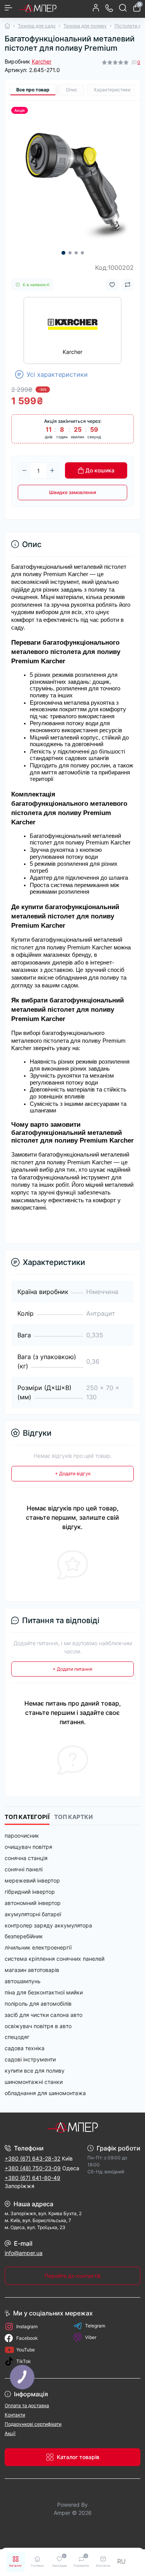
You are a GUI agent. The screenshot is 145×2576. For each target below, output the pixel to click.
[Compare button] (128, 285)
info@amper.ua (24, 2253)
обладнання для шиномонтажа (45, 2093)
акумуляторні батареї (33, 1914)
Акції (10, 2433)
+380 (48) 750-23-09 (33, 2168)
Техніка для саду (37, 26)
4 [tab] (82, 253)
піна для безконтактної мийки (44, 1992)
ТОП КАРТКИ (73, 1817)
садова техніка (25, 2048)
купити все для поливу (35, 2071)
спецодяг (17, 2037)
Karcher (42, 61)
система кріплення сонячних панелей (55, 1959)
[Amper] (72, 2127)
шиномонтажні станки (34, 2082)
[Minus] (24, 470)
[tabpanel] (72, 181)
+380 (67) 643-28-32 (32, 2158)
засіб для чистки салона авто (43, 2015)
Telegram (95, 2326)
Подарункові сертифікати (33, 2424)
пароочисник (22, 1835)
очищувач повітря (28, 1847)
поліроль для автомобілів (38, 2004)
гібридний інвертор (30, 1892)
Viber (91, 2337)
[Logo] (38, 8)
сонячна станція (26, 1858)
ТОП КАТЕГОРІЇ (27, 1817)
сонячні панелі (24, 1869)
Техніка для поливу (85, 26)
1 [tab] (63, 253)
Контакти (15, 2415)
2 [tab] (70, 253)
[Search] (123, 8)
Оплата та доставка (27, 2405)
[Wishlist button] (112, 285)
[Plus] (52, 470)
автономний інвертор (33, 1903)
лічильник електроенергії (38, 1947)
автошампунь (23, 1981)
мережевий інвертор (32, 1880)
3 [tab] (76, 253)
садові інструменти (30, 2059)
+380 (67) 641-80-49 (32, 2178)
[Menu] (9, 8)
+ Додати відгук (73, 1473)
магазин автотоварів (32, 1970)
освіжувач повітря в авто (38, 2026)
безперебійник (24, 1936)
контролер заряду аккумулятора (48, 1925)
